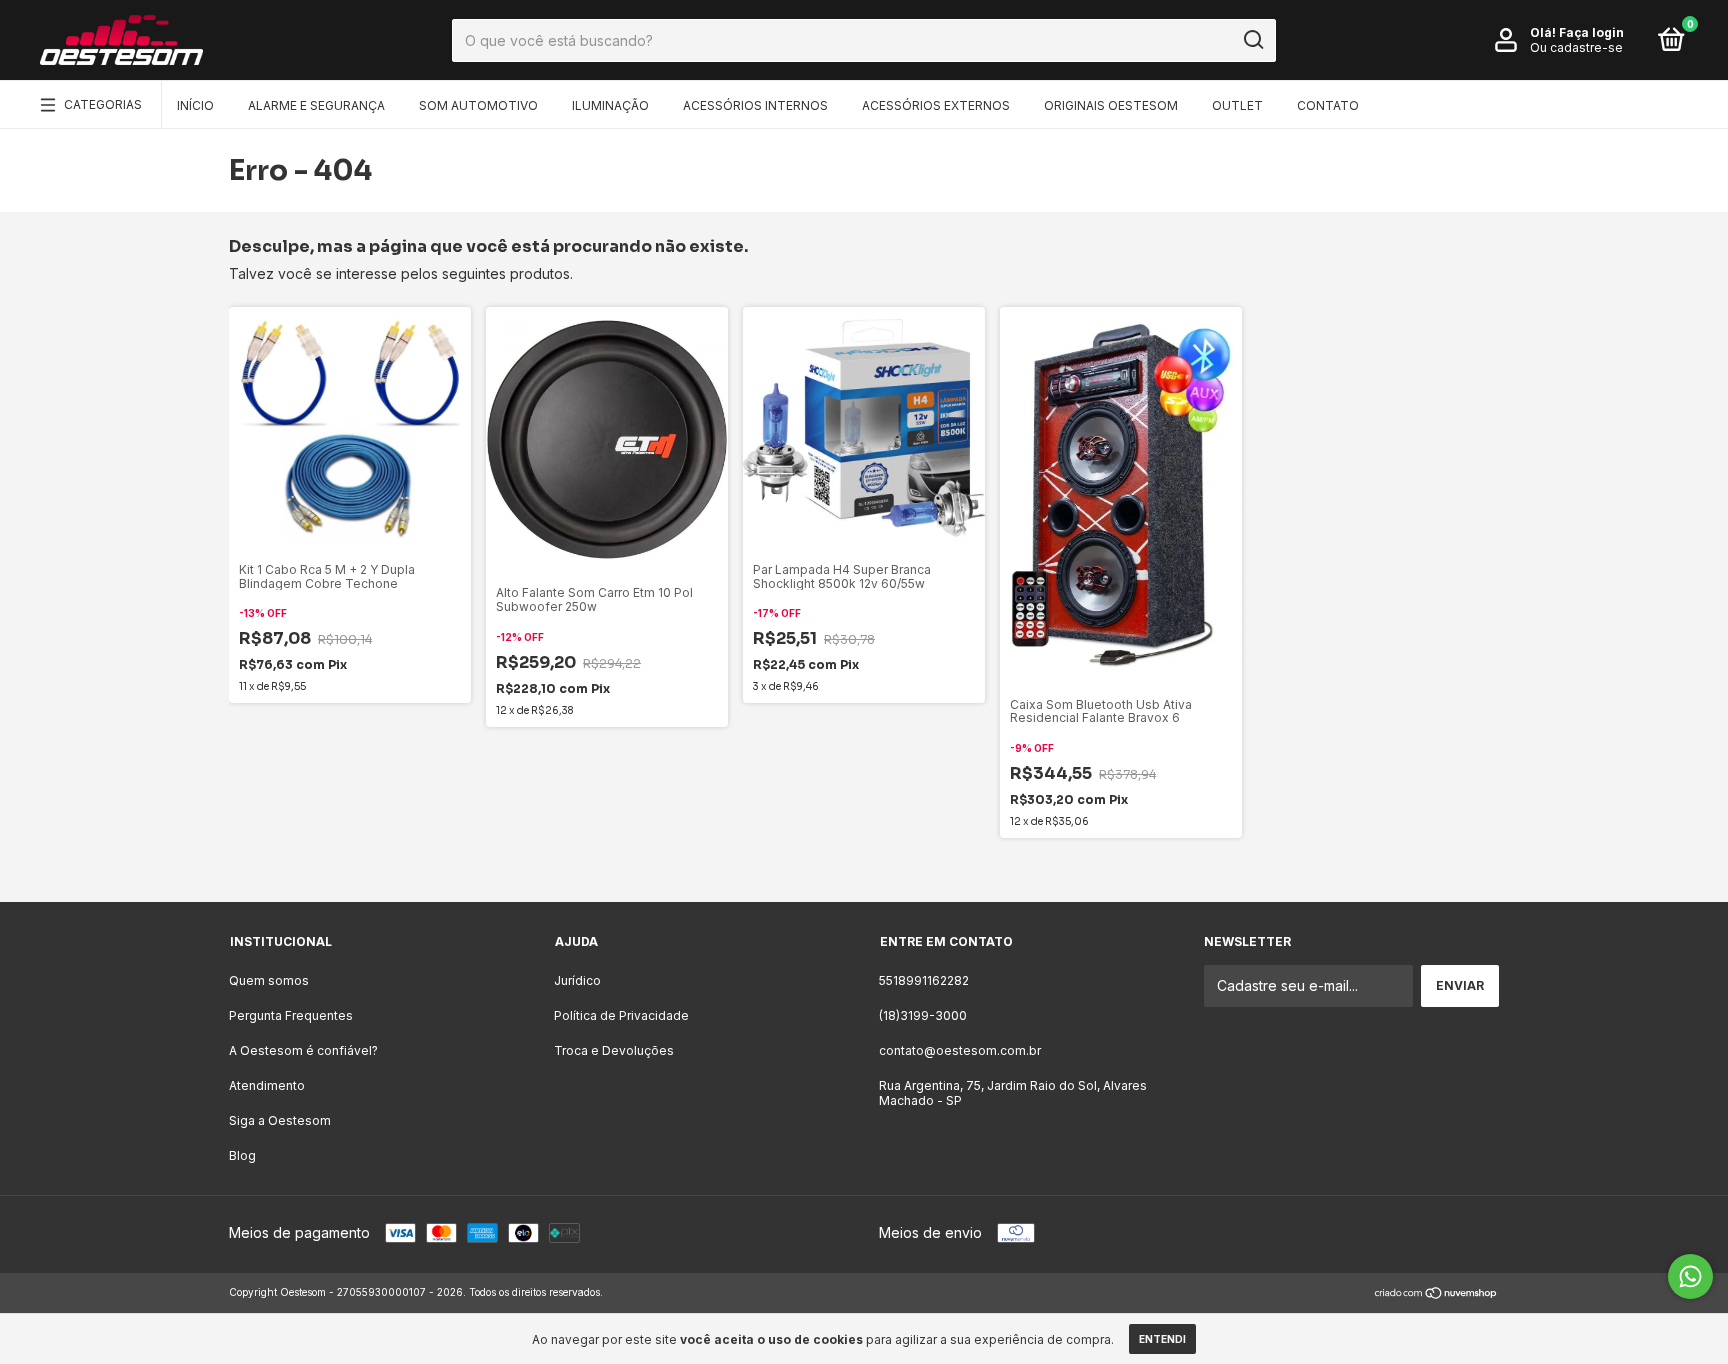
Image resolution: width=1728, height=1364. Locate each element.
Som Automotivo (478, 105)
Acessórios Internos (755, 105)
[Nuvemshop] (1436, 1294)
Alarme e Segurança (316, 105)
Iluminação (610, 105)
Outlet (1237, 105)
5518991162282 (924, 980)
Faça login (1591, 32)
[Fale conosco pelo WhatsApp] (1690, 1276)
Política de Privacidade (621, 1015)
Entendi (1162, 1339)
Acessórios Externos (936, 105)
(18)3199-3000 (923, 1015)
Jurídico (577, 980)
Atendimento (267, 1085)
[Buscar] (1252, 40)
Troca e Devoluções (614, 1050)
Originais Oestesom (1111, 105)
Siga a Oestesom (280, 1120)
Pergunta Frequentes (291, 1015)
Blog (242, 1155)
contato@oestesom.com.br (960, 1050)
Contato (1328, 105)
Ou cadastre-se (1576, 47)
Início (195, 105)
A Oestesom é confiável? (303, 1050)
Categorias (103, 104)
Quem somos (269, 980)
